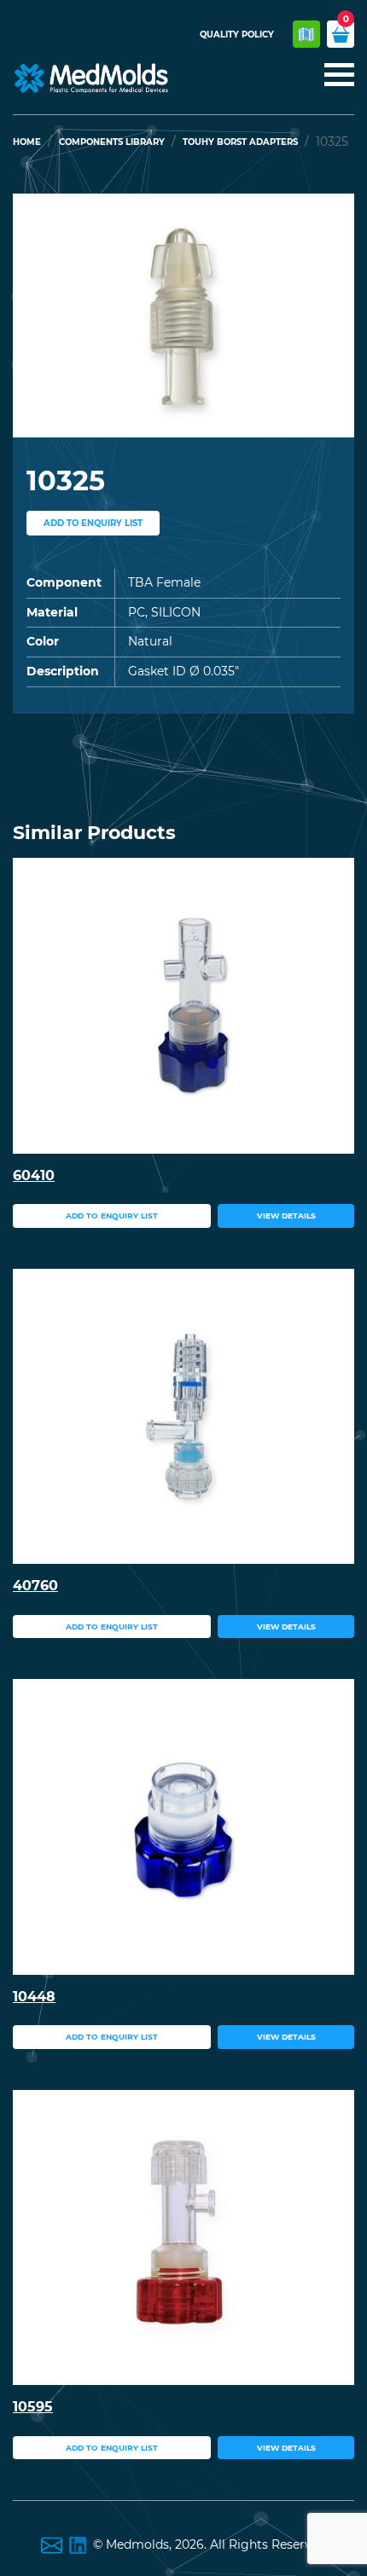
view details (286, 1216)
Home (27, 142)
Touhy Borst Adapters (240, 142)
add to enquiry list (93, 523)
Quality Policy (237, 35)
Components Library (112, 142)
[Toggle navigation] (334, 76)
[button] (38, 315)
